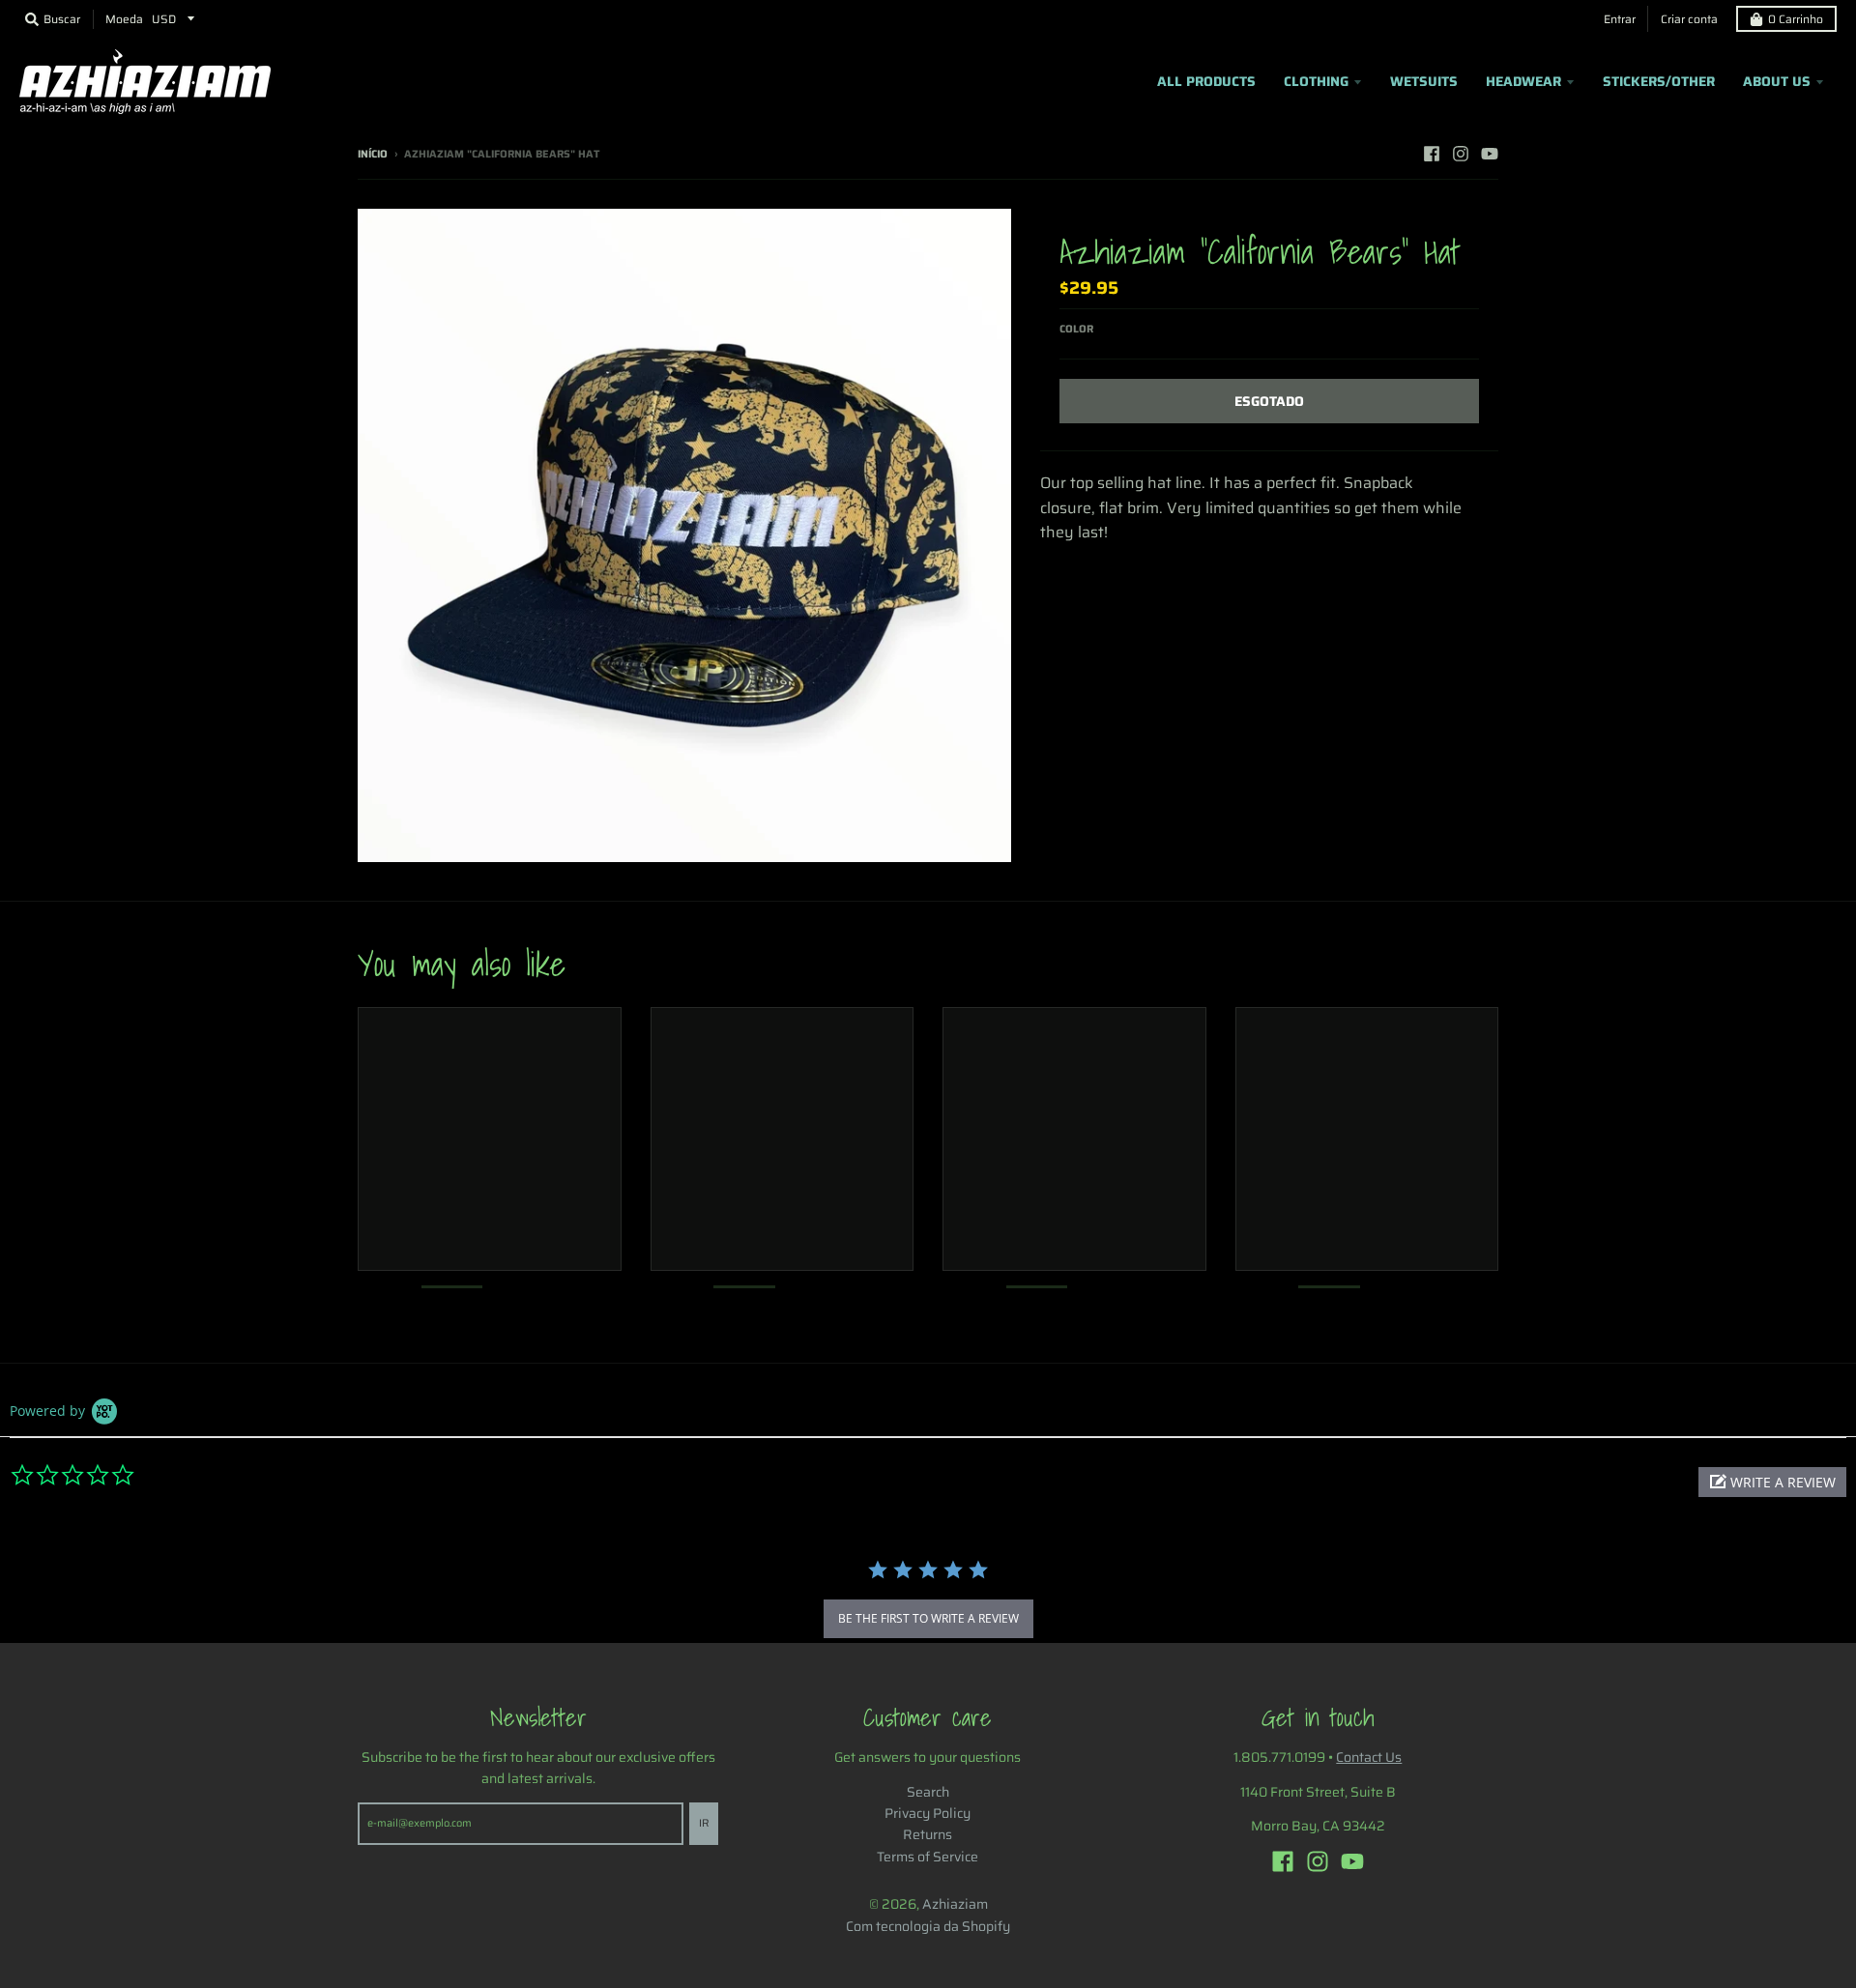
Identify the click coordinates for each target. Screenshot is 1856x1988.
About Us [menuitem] (1777, 81)
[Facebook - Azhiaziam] (1432, 154)
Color (1076, 329)
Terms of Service (928, 1857)
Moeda (124, 19)
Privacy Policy (928, 1813)
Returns (928, 1834)
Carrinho (1796, 19)
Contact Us (1369, 1757)
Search (928, 1792)
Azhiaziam (955, 1904)
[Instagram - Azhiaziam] (1461, 154)
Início (373, 154)
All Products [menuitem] (1206, 81)
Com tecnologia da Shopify (928, 1926)
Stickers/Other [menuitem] (1659, 81)
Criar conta (1689, 19)
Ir (704, 1823)
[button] (1772, 1482)
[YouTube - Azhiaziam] (1490, 154)
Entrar (1620, 19)
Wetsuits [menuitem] (1424, 81)
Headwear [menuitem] (1523, 81)
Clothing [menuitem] (1316, 81)
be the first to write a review (928, 1618)
